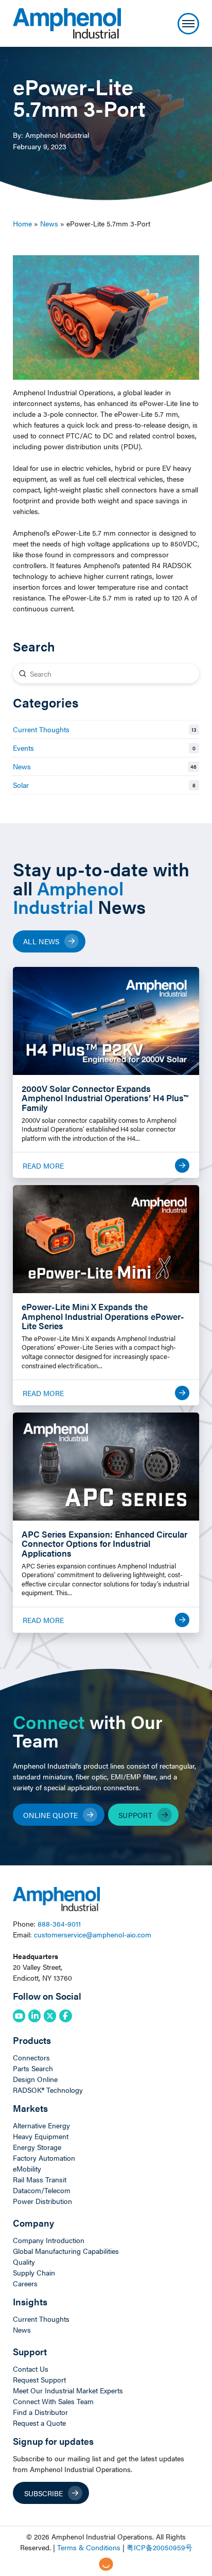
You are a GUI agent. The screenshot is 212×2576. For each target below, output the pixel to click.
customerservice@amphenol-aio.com (93, 1934)
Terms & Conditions (89, 2547)
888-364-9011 (59, 1924)
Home (22, 223)
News (49, 223)
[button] (188, 24)
